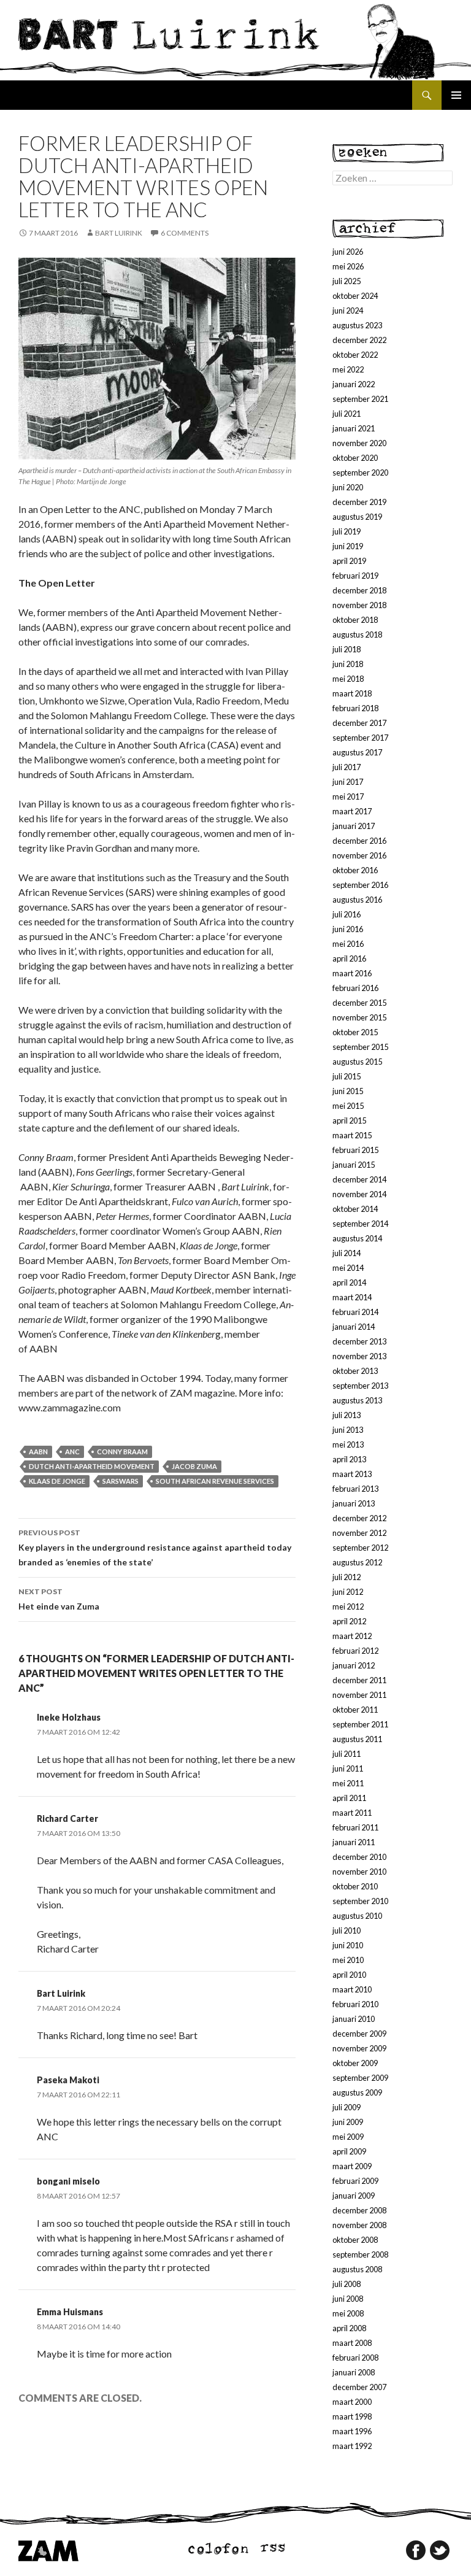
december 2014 (359, 1179)
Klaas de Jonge (57, 1481)
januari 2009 (354, 2196)
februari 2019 (355, 576)
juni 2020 (348, 487)
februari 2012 (355, 1651)
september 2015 (360, 1047)
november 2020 (359, 443)
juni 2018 (348, 664)
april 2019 (349, 561)
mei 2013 (348, 1444)
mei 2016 (348, 944)
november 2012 (359, 1533)
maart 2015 (352, 1135)
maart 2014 (352, 1297)
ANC (72, 1452)
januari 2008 (354, 2372)
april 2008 (349, 2328)
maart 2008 (352, 2343)
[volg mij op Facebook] (416, 2550)
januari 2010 (354, 2019)
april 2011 (349, 1798)
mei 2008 (348, 2313)
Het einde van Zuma (59, 1599)
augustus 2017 (357, 752)
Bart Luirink (119, 233)
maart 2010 (352, 1989)
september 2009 (360, 2078)
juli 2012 (347, 1577)
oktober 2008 (355, 2240)
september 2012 (360, 1548)
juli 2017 (347, 767)
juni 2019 (348, 546)
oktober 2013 (355, 1371)
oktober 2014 (355, 1209)
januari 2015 (354, 1165)
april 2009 (349, 2151)
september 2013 (360, 1386)
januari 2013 (354, 1503)
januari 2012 (354, 1665)
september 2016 (360, 885)
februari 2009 (355, 2181)
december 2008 (359, 2210)
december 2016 (359, 841)
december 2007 (359, 2387)
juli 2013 (347, 1415)
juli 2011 (347, 1754)
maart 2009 (352, 2166)
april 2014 (349, 1282)
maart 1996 (352, 2431)
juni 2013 (348, 1430)
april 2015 (349, 1120)
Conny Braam (122, 1452)
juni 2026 (348, 252)
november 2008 (359, 2225)
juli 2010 (347, 1930)
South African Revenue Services (215, 1481)
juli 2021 (347, 414)
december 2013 (359, 1341)
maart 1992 (352, 2446)
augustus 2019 (357, 517)
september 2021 (360, 399)
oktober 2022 (355, 355)
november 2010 (359, 1872)
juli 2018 (347, 649)
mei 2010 (348, 1960)
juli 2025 (347, 281)
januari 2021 (354, 428)
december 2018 (359, 590)
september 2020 (360, 472)
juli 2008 (347, 2284)
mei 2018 (348, 679)
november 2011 (359, 1695)
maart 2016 (352, 973)
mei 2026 (348, 266)
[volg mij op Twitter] (440, 2550)
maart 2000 (352, 2402)
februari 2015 (355, 1150)
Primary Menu (456, 95)
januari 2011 (354, 1842)
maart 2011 (352, 1813)
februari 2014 (355, 1312)
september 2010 (360, 1901)
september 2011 (360, 1724)
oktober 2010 (355, 1886)
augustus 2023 (357, 325)
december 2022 (359, 340)
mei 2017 (348, 796)
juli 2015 (347, 1076)
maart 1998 (352, 2416)
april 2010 (349, 1975)
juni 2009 (348, 2122)
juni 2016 (348, 929)
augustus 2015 (357, 1062)
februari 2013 (355, 1489)
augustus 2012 (357, 1562)
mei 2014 (348, 1268)
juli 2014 (347, 1253)
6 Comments (185, 233)
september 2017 (360, 738)
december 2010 (359, 1857)
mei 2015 (348, 1106)
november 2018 (359, 605)
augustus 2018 (357, 634)
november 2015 (359, 1017)
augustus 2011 (357, 1739)
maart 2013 (352, 1474)
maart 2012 (352, 1636)
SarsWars (121, 1481)
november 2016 (359, 855)
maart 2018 (352, 693)
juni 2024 (348, 310)
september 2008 (360, 2254)
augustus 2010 (357, 1916)
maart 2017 (352, 811)
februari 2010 (355, 2004)
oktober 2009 (355, 2063)
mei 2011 (348, 1783)
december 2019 (359, 502)
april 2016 (349, 958)
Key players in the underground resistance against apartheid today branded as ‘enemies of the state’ (155, 1548)
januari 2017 (354, 826)
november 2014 (359, 1194)
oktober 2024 (355, 296)
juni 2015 (348, 1091)
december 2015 (359, 1003)
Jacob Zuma (194, 1466)
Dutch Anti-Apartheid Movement (92, 1466)
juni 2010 (348, 1945)
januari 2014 (354, 1327)
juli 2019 (347, 531)
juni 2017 (348, 782)
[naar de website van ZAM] (48, 2550)
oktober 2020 (355, 458)
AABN (38, 1452)
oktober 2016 (355, 870)
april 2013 (349, 1459)
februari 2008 (355, 2358)
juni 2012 (348, 1592)
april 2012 (349, 1621)
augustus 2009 (357, 2092)
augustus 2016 (357, 900)
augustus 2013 (357, 1400)
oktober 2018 (355, 620)
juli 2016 (347, 914)
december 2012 (359, 1518)
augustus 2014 (357, 1238)
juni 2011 (348, 1768)
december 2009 (359, 2034)
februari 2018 (355, 708)
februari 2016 (355, 988)
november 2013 (359, 1356)
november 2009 (359, 2048)
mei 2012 (348, 1606)
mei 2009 (348, 2137)
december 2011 (359, 1680)
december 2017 (359, 723)
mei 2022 (348, 369)
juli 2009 (347, 2107)
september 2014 (360, 1224)
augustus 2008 (357, 2269)
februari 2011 (355, 1827)
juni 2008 (348, 2299)
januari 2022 (354, 384)
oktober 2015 (355, 1032)
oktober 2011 (355, 1710)
